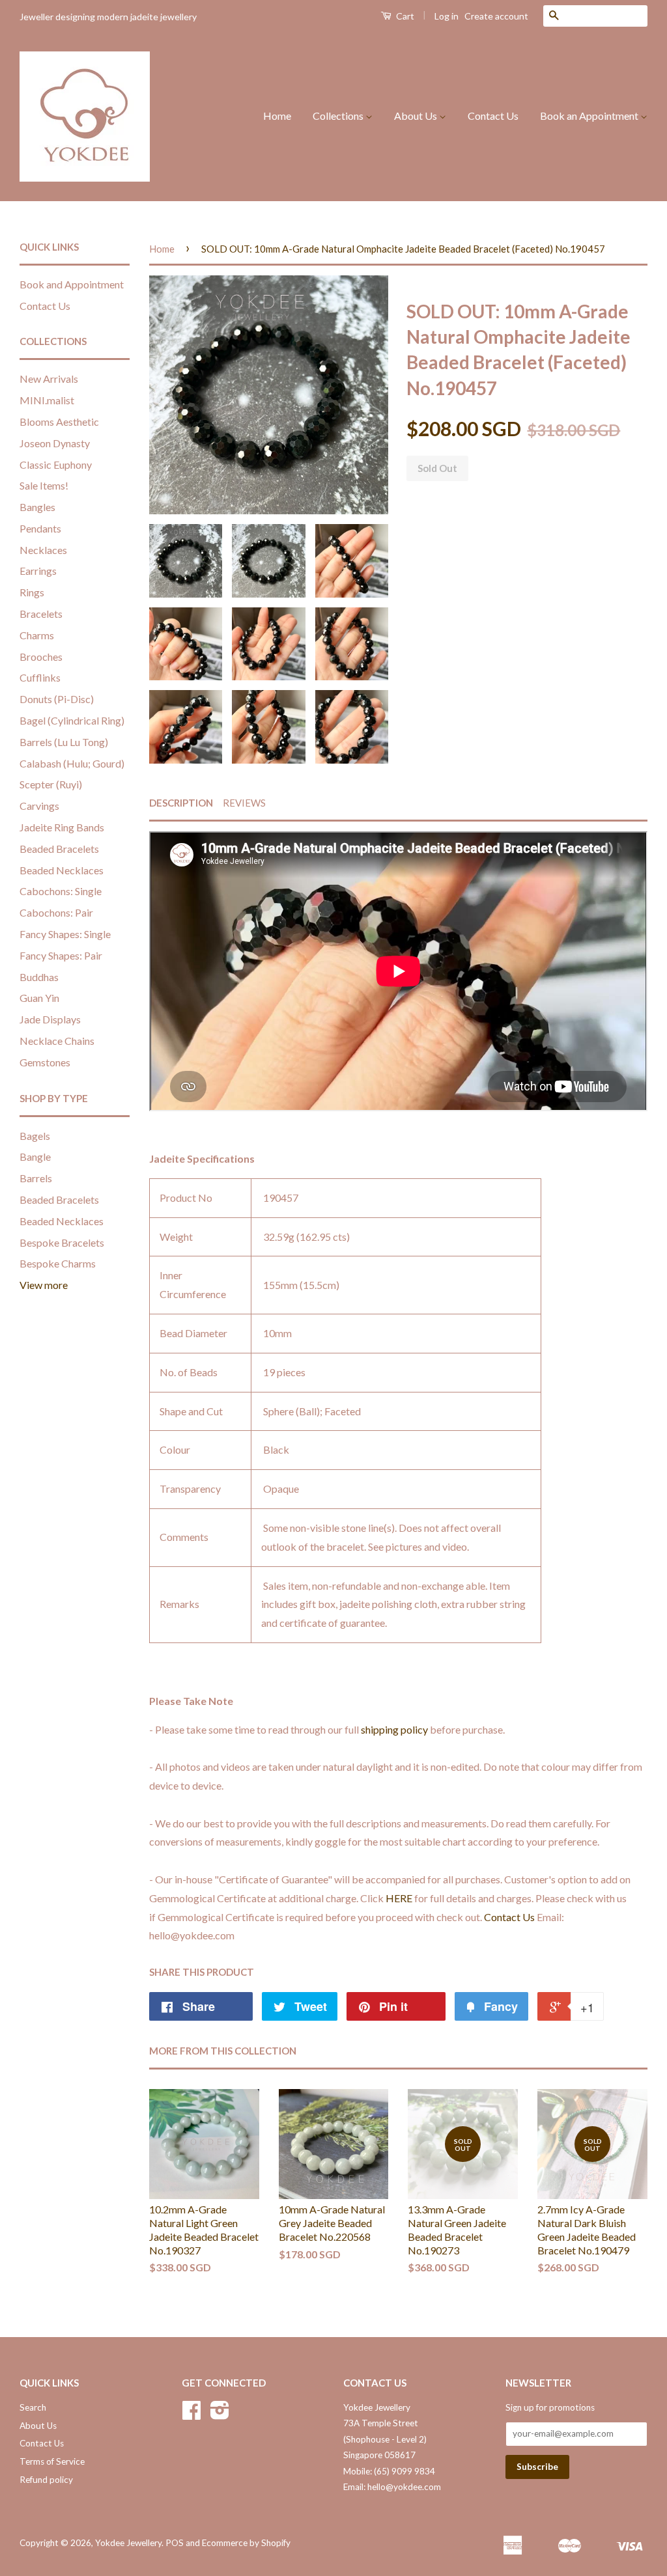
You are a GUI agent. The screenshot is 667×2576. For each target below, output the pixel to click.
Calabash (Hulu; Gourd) (72, 763)
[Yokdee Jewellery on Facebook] (192, 2415)
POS (175, 2543)
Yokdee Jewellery (128, 2543)
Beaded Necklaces (62, 870)
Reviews (244, 803)
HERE (399, 1898)
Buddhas (39, 977)
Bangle (35, 1156)
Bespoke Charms (58, 1263)
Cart (404, 16)
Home (277, 116)
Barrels (36, 1178)
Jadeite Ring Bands (62, 827)
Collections (339, 116)
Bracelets (41, 614)
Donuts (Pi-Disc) (57, 699)
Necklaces (43, 550)
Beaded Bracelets (59, 849)
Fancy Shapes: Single (65, 934)
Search (33, 2407)
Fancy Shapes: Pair (61, 955)
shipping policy (394, 1729)
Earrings (38, 571)
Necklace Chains (57, 1041)
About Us (417, 116)
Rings (32, 592)
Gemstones (45, 1062)
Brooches (41, 657)
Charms (37, 635)
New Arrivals (49, 379)
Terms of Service (52, 2461)
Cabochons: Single (61, 891)
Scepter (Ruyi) (51, 784)
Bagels (35, 1136)
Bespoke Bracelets (62, 1242)
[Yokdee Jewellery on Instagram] (220, 2415)
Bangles (37, 507)
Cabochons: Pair (56, 912)
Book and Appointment (72, 284)
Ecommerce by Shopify (246, 2543)
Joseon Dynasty (55, 443)
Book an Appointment (590, 116)
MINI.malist (47, 400)
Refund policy (46, 2480)
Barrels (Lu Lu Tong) (64, 742)
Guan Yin (39, 998)
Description (181, 803)
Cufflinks (40, 677)
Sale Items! (44, 485)
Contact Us (493, 116)
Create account (496, 16)
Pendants (40, 528)
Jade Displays (50, 1019)
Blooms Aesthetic (59, 422)
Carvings (39, 806)
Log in (447, 16)
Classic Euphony (56, 464)
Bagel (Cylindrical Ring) (72, 720)
